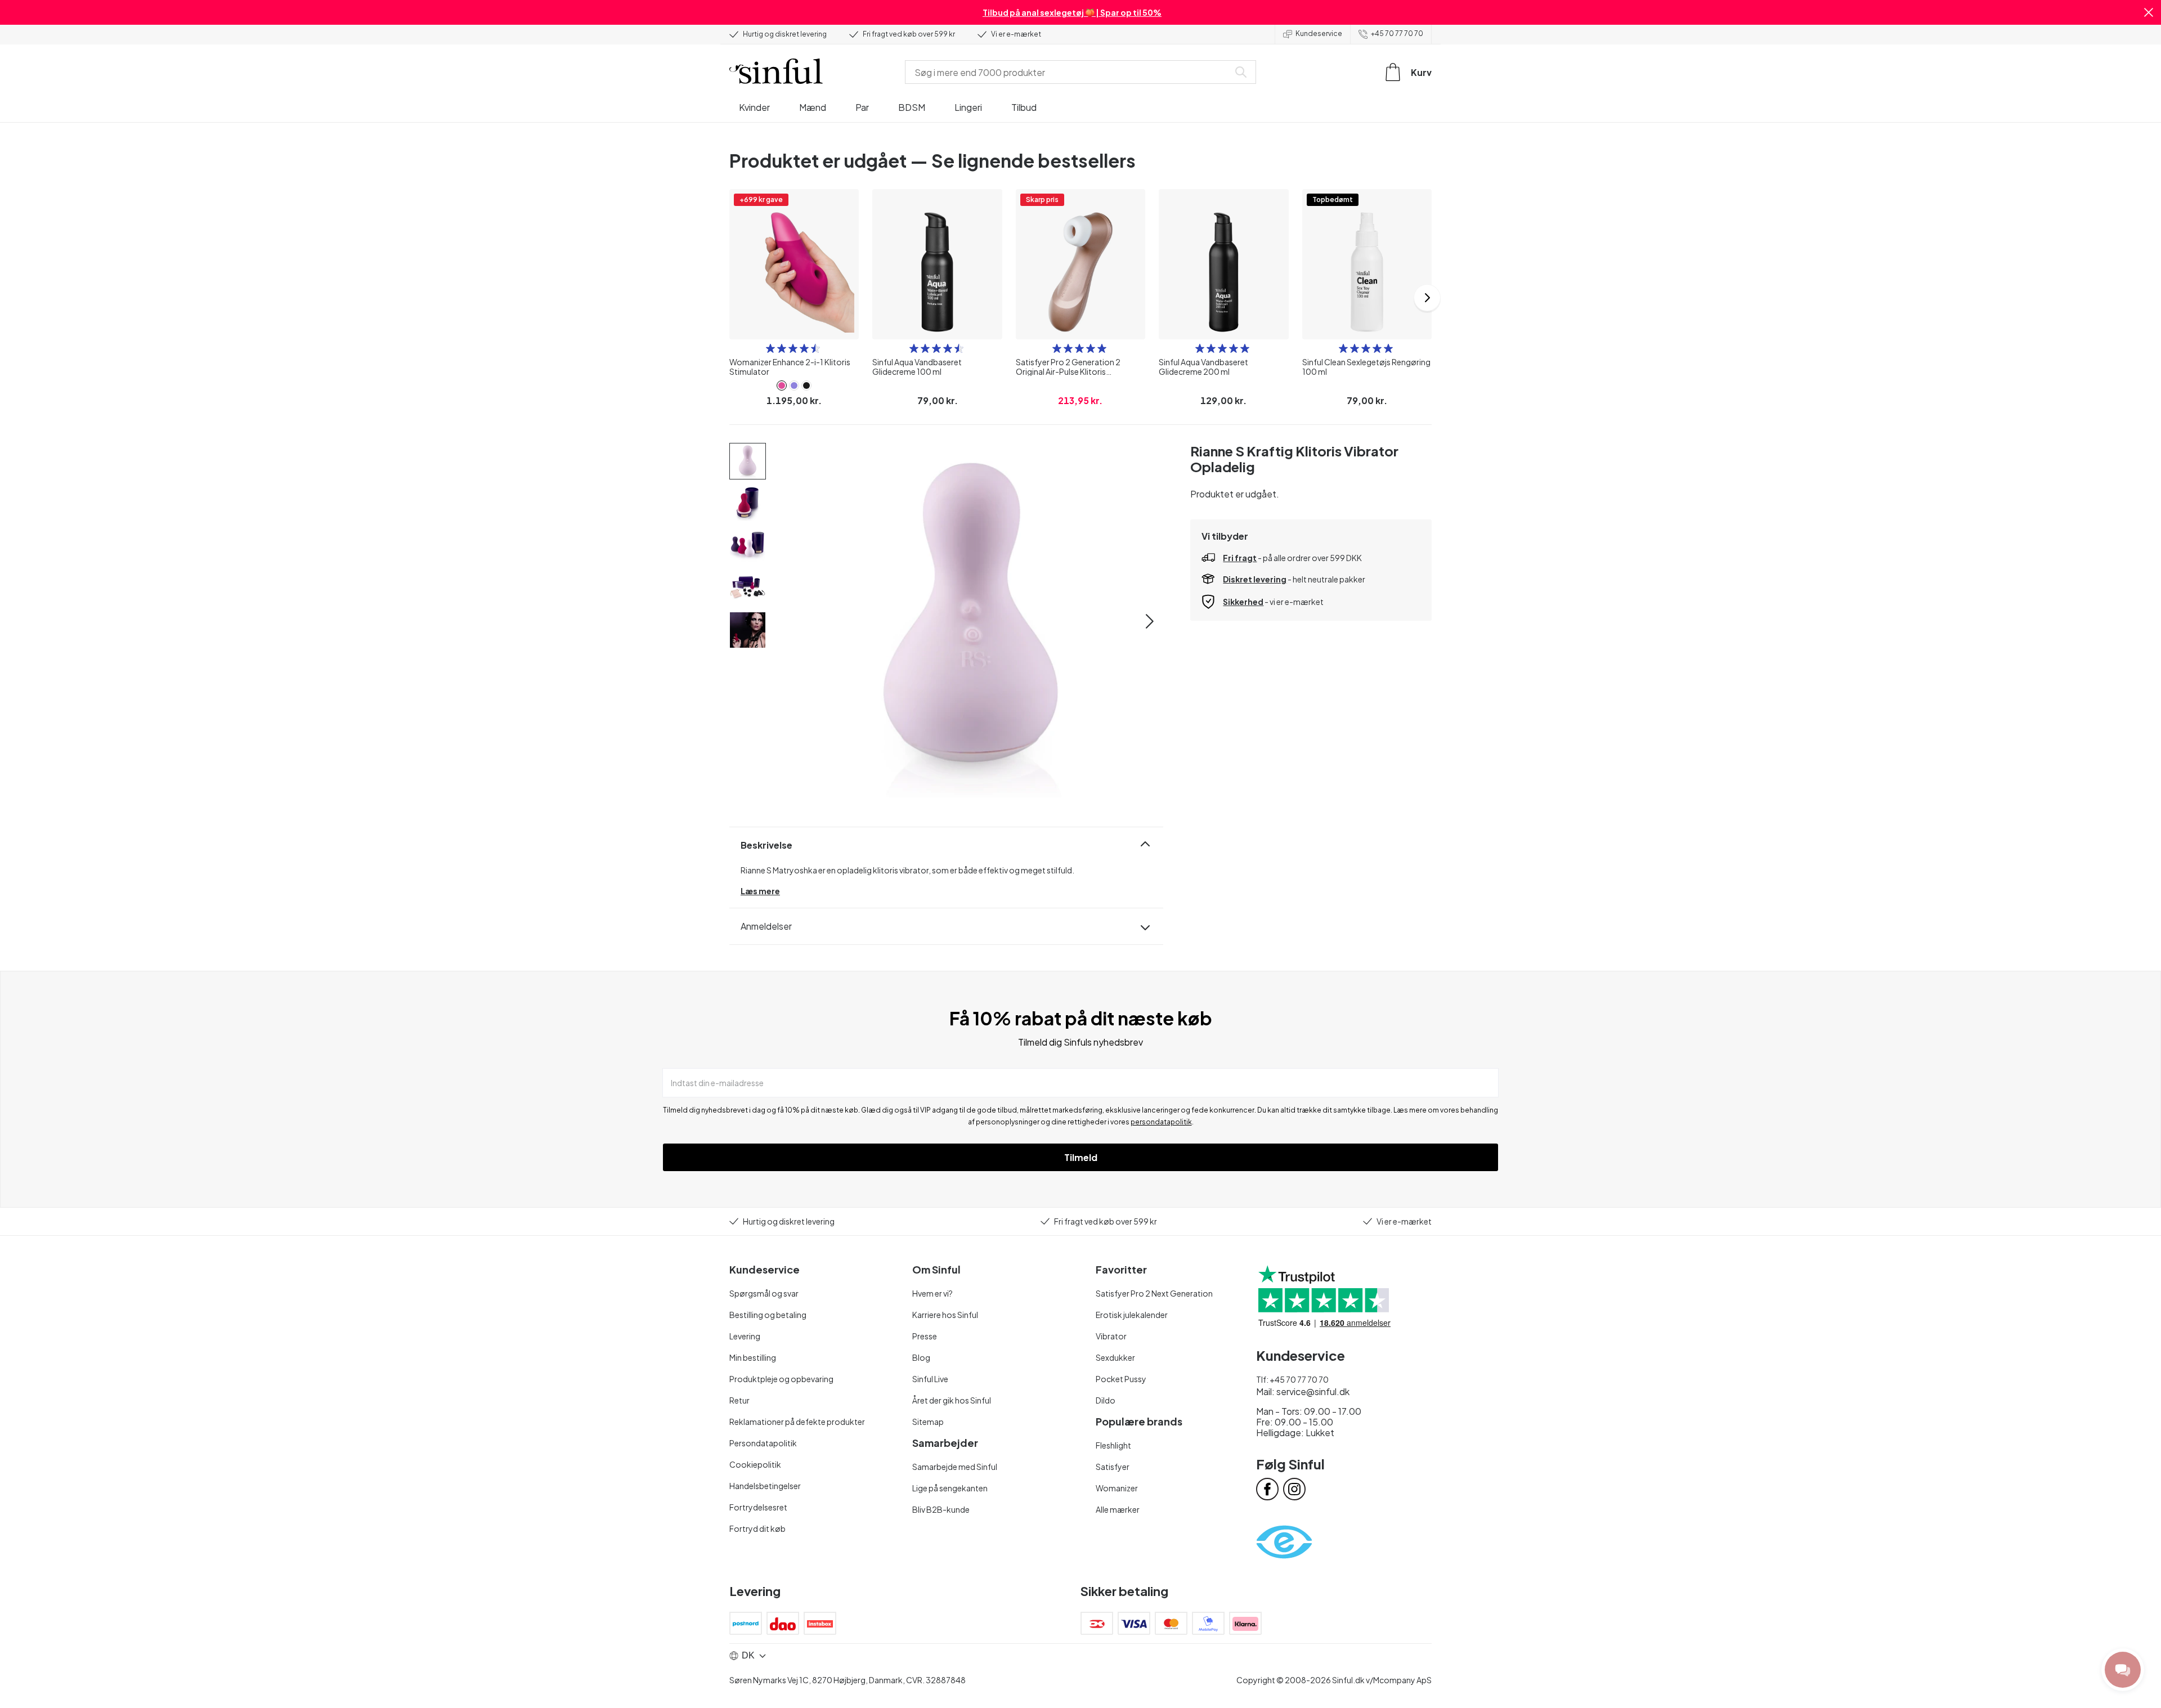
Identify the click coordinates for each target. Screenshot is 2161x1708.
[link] (782, 385)
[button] (2149, 12)
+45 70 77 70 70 (1397, 33)
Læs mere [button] (760, 891)
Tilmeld (1081, 1157)
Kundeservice (1319, 33)
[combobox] (1069, 72)
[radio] (770, 348)
